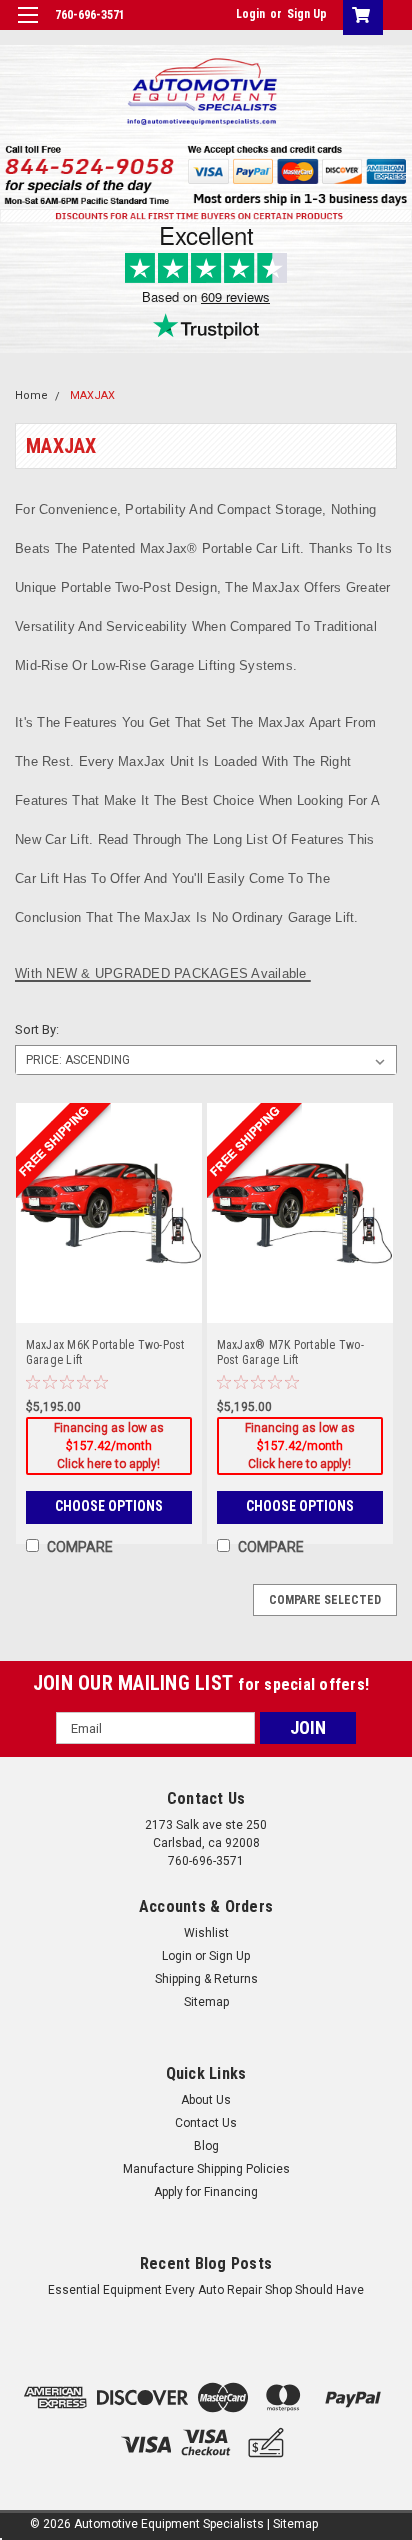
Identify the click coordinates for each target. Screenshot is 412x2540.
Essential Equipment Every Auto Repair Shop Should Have (206, 2290)
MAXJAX (92, 395)
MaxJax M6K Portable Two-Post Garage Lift (105, 1352)
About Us (206, 2100)
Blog (206, 2146)
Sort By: (37, 1029)
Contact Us (206, 2123)
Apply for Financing (206, 2192)
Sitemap (206, 2002)
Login (250, 14)
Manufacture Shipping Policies (206, 2169)
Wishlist (206, 1933)
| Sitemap (292, 2524)
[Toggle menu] (27, 27)
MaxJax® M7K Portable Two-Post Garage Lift (290, 1352)
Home (31, 395)
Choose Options (109, 1506)
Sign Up (307, 14)
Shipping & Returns (206, 1979)
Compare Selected (325, 1600)
